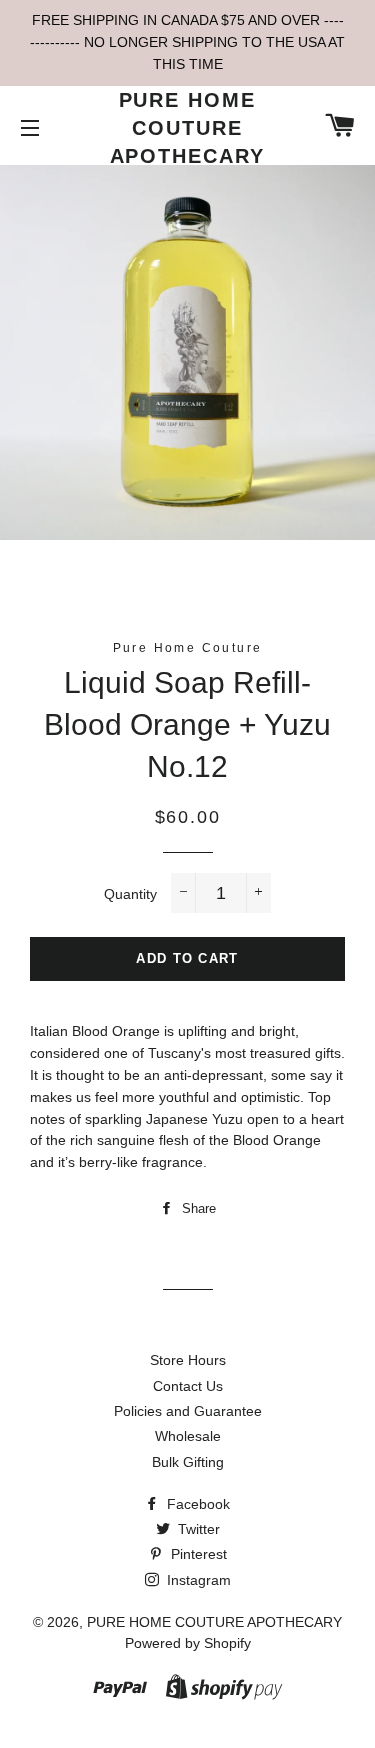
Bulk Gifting (188, 1462)
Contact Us (188, 1386)
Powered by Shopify (188, 1643)
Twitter (197, 1529)
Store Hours (188, 1360)
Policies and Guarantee (188, 1411)
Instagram (197, 1580)
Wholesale (188, 1436)
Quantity (130, 894)
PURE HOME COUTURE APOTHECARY (188, 128)
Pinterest (197, 1554)
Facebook (196, 1504)
